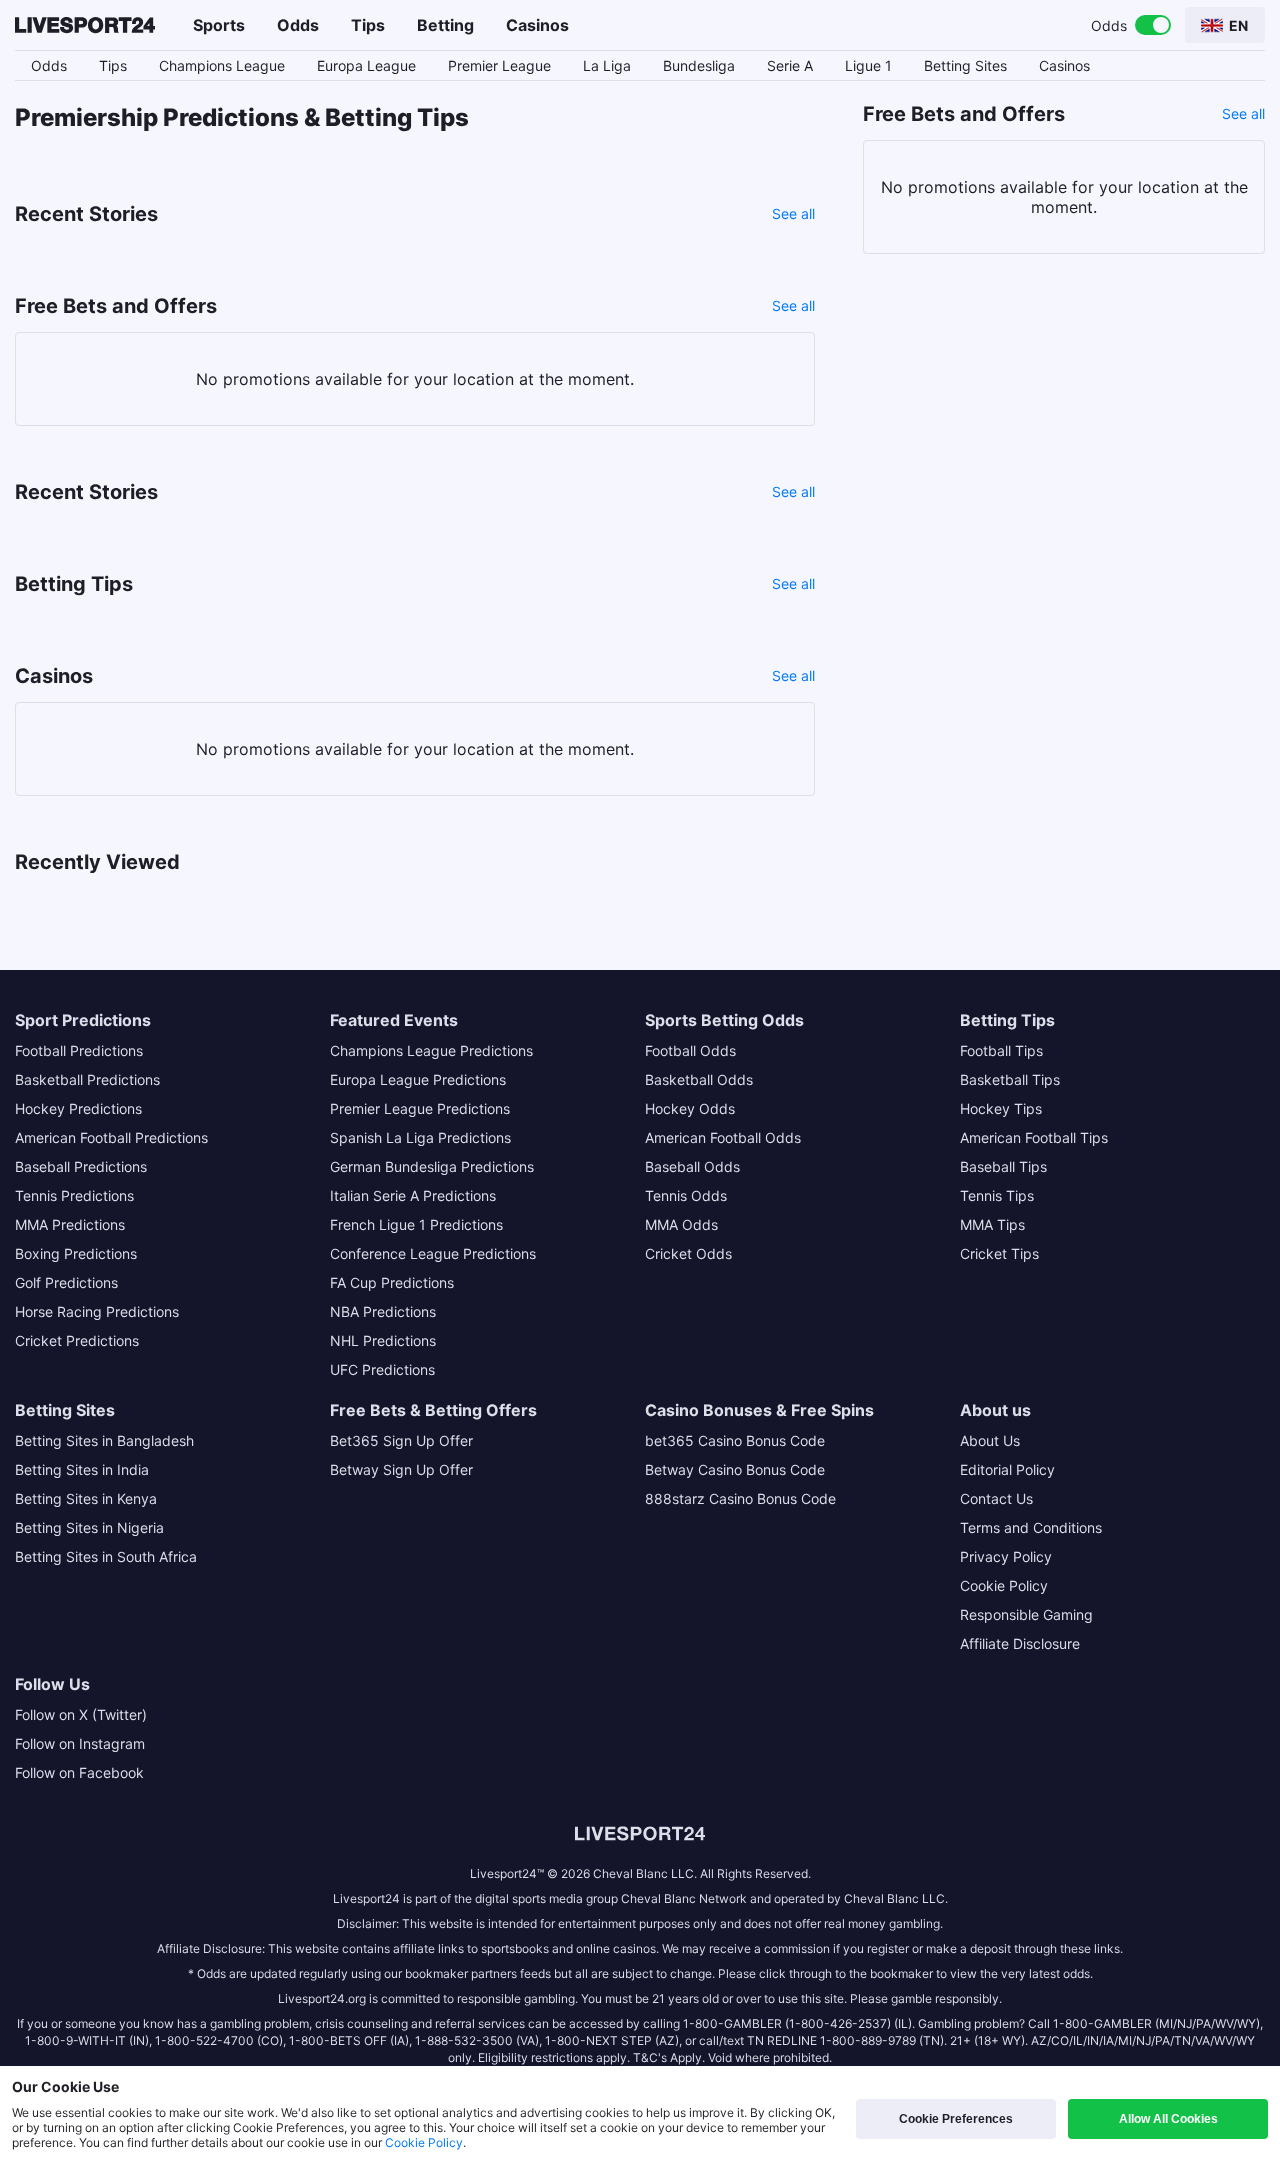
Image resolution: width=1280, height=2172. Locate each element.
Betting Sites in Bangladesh (104, 1440)
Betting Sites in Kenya (86, 1498)
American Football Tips (1034, 1137)
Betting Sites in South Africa (106, 1556)
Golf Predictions (66, 1282)
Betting (445, 25)
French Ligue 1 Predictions (416, 1224)
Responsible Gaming (1026, 1614)
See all (793, 213)
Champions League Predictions (431, 1050)
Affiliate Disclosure (1020, 1643)
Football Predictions (79, 1050)
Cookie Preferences (956, 2119)
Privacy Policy (1006, 1556)
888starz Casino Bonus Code (740, 1498)
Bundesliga (699, 65)
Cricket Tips (999, 1253)
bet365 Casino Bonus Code (735, 1440)
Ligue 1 (868, 65)
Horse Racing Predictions (97, 1311)
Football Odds (690, 1050)
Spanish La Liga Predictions (420, 1137)
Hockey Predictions (78, 1108)
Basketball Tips (1010, 1079)
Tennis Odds (686, 1195)
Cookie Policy (1004, 1585)
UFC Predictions (382, 1369)
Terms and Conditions (1031, 1527)
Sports (219, 25)
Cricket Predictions (77, 1340)
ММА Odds (681, 1224)
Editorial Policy (1007, 1469)
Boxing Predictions (76, 1253)
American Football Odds (723, 1137)
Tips (368, 25)
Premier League (499, 65)
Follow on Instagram (80, 1743)
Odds (298, 25)
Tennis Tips (997, 1195)
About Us (990, 1440)
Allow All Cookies (1168, 2119)
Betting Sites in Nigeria (89, 1527)
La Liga (607, 65)
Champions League (222, 65)
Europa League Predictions (418, 1079)
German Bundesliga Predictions (432, 1166)
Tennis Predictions (74, 1195)
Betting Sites (965, 65)
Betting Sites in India (82, 1469)
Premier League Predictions (420, 1108)
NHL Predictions (383, 1340)
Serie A (790, 65)
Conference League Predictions (433, 1253)
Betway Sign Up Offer (401, 1469)
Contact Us (996, 1498)
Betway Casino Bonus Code (735, 1469)
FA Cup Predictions (392, 1282)
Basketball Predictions (87, 1079)
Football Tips (1001, 1050)
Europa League (366, 65)
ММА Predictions (70, 1224)
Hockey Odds (690, 1108)
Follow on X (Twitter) (81, 1714)
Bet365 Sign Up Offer (401, 1440)
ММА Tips (992, 1224)
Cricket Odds (688, 1253)
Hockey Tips (1001, 1108)
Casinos (537, 25)
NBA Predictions (383, 1311)
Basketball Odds (699, 1079)
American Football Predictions (111, 1137)
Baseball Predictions (81, 1166)
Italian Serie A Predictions (413, 1195)
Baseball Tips (1003, 1166)
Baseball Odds (692, 1166)
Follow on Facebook (79, 1772)
